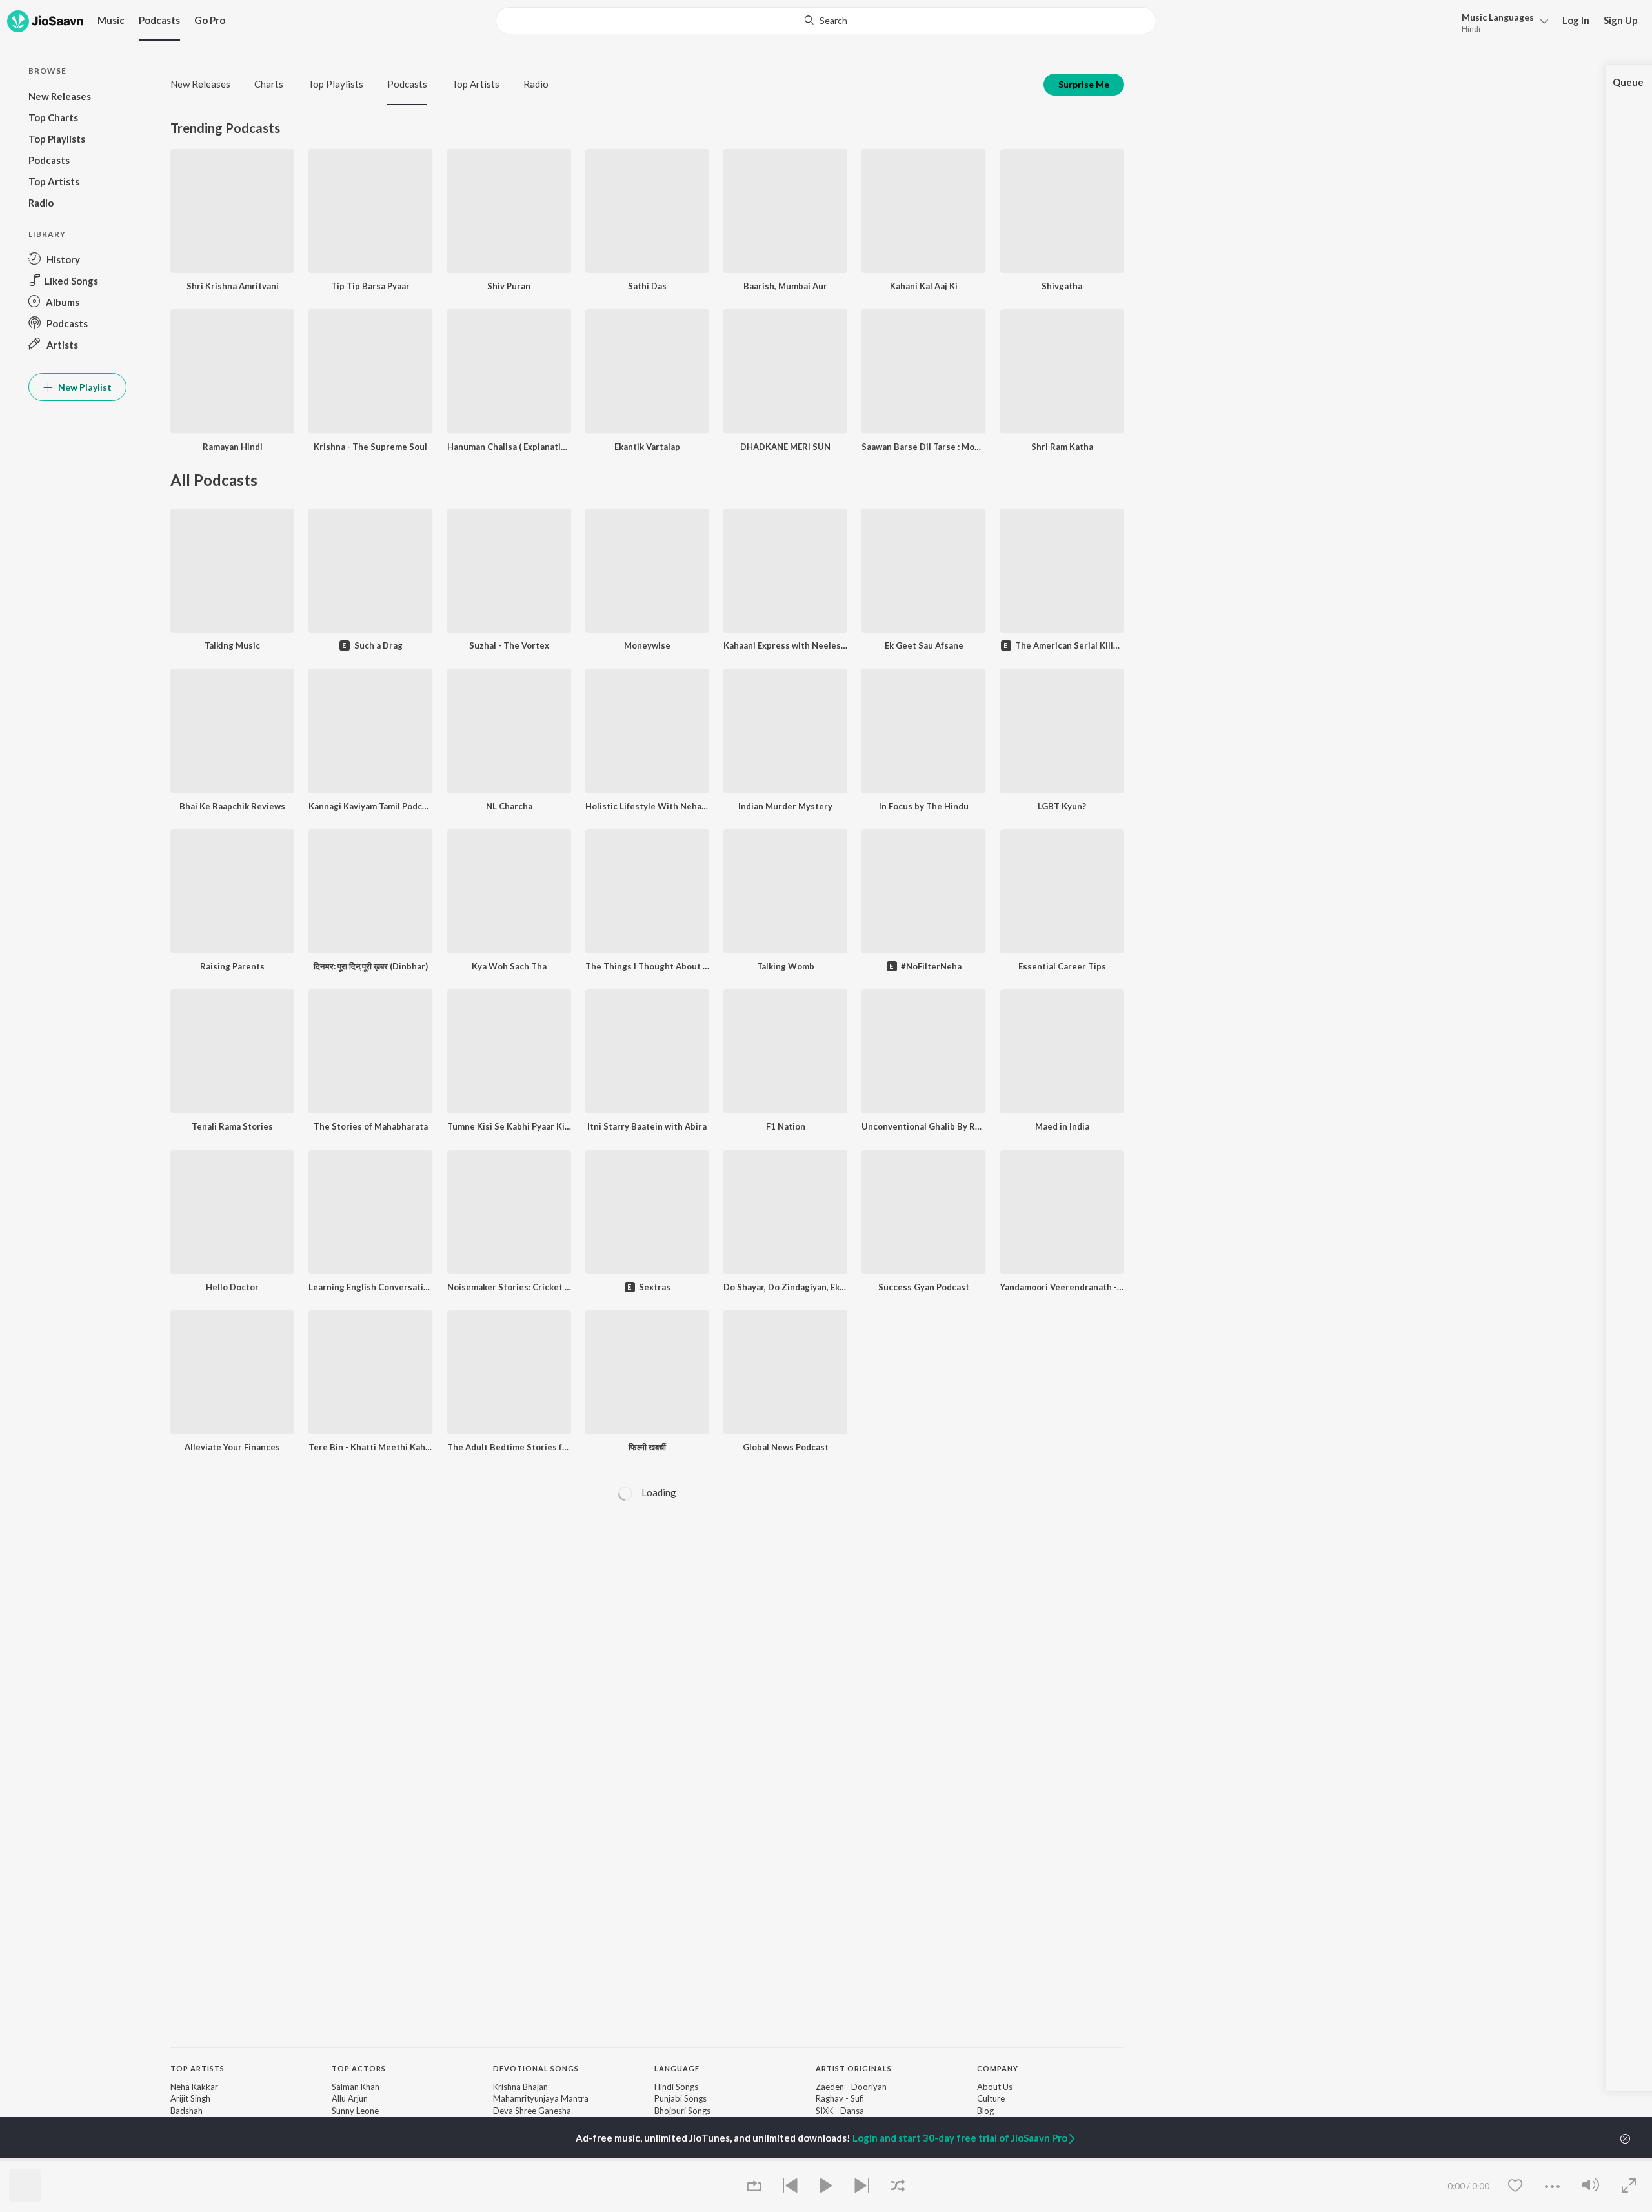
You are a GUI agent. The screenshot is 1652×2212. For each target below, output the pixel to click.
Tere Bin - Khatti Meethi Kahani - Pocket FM (370, 1447)
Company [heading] (998, 2068)
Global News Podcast (786, 1447)
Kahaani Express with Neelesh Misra (785, 645)
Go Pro (210, 20)
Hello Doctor (232, 1287)
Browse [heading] (349, 2159)
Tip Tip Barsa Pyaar (370, 286)
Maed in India (1062, 1126)
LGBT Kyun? (1062, 806)
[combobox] (826, 21)
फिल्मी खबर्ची (647, 1447)
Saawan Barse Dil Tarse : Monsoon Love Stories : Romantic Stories (923, 447)
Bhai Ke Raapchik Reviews (232, 806)
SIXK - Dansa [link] (840, 2111)
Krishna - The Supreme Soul (370, 447)
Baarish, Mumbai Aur (785, 286)
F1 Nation (786, 1126)
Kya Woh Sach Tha (509, 966)
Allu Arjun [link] (350, 2098)
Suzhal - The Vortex (509, 645)
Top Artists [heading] (197, 2068)
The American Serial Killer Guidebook (1070, 645)
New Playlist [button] (84, 387)
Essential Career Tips (1062, 966)
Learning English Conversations (370, 1287)
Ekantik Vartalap (647, 447)
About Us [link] (995, 2087)
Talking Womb (786, 966)
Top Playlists (336, 84)
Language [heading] (677, 2068)
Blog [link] (985, 2111)
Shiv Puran (509, 286)
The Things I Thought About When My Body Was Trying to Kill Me (647, 966)
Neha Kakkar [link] (194, 2087)
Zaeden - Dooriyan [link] (851, 2087)
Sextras (655, 1287)
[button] (1501, 22)
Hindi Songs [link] (676, 2087)
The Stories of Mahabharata (371, 1126)
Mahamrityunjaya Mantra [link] (541, 2098)
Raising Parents (232, 966)
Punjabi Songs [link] (680, 2098)
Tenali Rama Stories (232, 1126)
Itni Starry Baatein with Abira (647, 1126)
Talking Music (232, 645)
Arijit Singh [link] (190, 2098)
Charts (269, 84)
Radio (536, 84)
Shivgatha (1062, 286)
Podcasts (159, 20)
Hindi (1471, 29)
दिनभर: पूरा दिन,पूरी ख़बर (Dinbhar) (371, 966)
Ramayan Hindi (233, 447)
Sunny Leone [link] (355, 2111)
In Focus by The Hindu (924, 806)
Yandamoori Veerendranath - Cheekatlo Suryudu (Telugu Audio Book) (1062, 1287)
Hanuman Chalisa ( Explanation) (509, 447)
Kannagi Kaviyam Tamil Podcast (370, 806)
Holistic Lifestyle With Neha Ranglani (647, 806)
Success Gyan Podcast (924, 1287)
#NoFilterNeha (931, 966)
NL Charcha (509, 806)
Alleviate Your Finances (232, 1447)
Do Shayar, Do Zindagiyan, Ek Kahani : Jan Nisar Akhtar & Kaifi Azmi (785, 1287)
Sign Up (1621, 20)
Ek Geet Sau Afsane (924, 645)
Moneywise (647, 645)
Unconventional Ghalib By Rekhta (923, 1126)
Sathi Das (647, 286)
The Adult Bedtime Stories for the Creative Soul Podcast (509, 1447)
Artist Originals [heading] (854, 2068)
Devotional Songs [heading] (536, 2068)
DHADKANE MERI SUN (785, 447)
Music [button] (111, 20)
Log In (1576, 20)
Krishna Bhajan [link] (520, 2087)
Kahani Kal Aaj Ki (924, 286)
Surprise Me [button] (1084, 84)
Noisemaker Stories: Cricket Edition (509, 1287)
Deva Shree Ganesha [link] (532, 2111)
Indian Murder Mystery (785, 806)
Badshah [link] (186, 2111)
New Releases (200, 84)
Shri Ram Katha (1062, 447)
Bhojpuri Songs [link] (682, 2111)
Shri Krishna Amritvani (233, 286)
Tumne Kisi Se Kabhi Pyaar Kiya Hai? (509, 1126)
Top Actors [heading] (359, 2068)
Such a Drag (378, 645)
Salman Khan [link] (356, 2087)
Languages (1498, 17)
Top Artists (476, 84)
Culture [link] (991, 2098)
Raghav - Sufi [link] (840, 2098)
